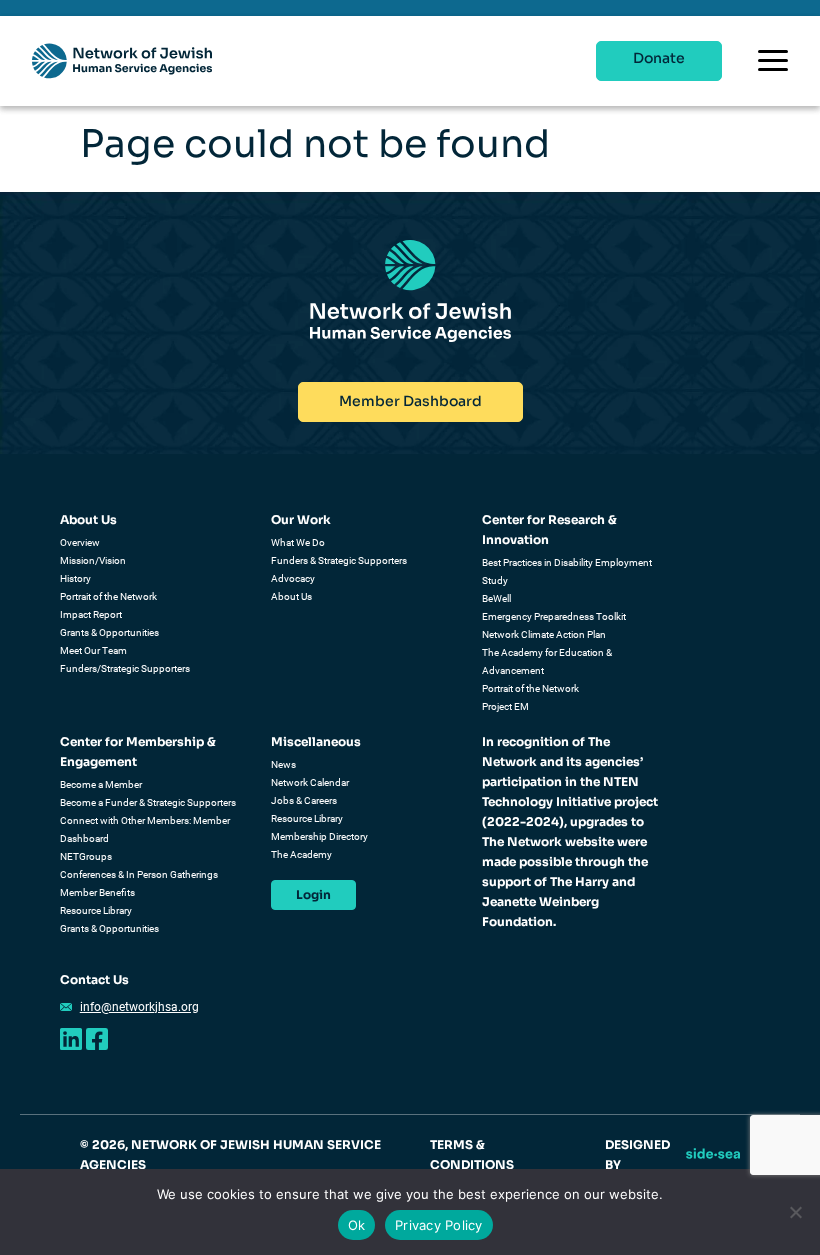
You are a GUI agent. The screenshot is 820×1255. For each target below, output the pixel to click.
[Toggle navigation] (773, 60)
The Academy (301, 854)
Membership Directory (319, 836)
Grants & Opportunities (109, 632)
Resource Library (96, 910)
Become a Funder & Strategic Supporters (148, 802)
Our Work (301, 519)
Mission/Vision (93, 560)
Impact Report (91, 614)
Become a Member (101, 784)
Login (313, 894)
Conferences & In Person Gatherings (139, 874)
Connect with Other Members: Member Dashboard (145, 829)
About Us (88, 519)
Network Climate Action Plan (544, 634)
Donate (659, 58)
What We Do (298, 542)
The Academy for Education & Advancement (547, 661)
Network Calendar (310, 782)
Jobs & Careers (304, 800)
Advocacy (293, 578)
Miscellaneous (316, 741)
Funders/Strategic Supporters (125, 668)
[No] (795, 1212)
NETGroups (86, 856)
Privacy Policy (439, 1225)
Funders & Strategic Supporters (339, 560)
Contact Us (94, 979)
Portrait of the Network (108, 596)
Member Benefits (97, 892)
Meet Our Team (93, 650)
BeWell (496, 598)
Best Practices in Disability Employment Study (567, 571)
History (75, 578)
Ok (357, 1225)
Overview (80, 542)
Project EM (505, 706)
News (283, 764)
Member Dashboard (410, 401)
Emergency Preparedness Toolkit (554, 616)
